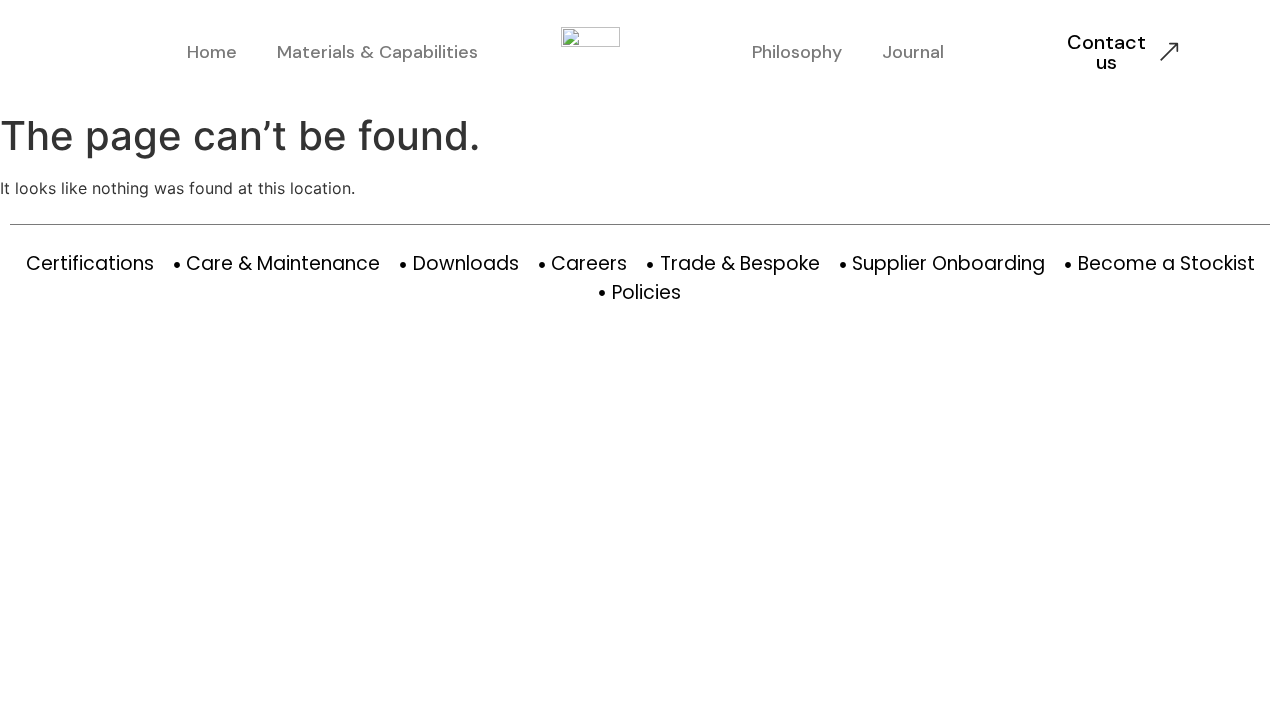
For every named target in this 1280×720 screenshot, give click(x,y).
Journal (913, 52)
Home (212, 52)
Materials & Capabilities (377, 52)
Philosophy (797, 52)
